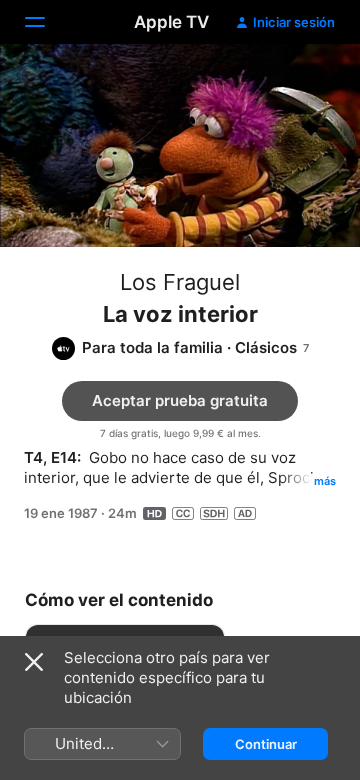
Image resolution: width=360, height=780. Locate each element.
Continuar (266, 744)
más (325, 481)
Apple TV (171, 22)
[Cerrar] (34, 662)
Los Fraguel (180, 282)
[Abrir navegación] (47, 22)
